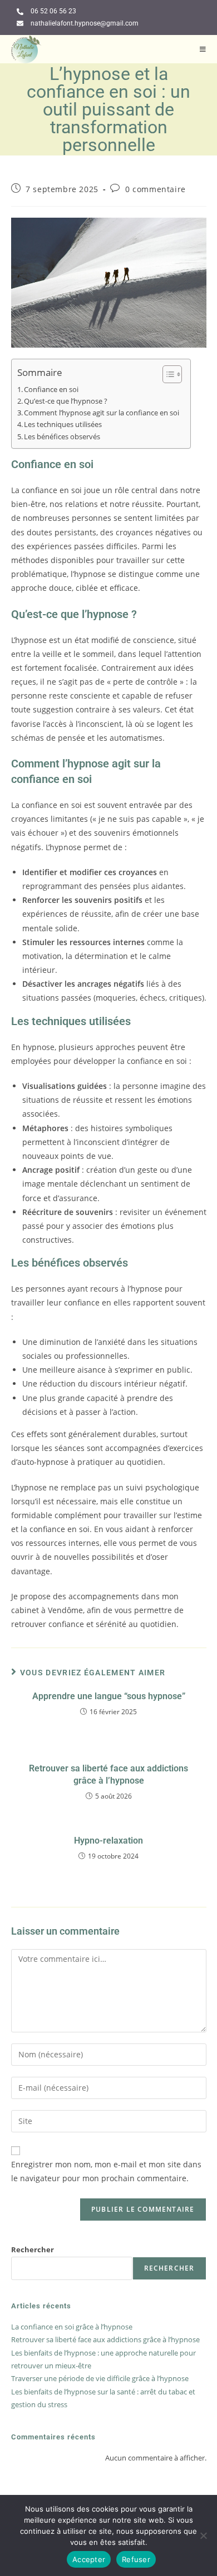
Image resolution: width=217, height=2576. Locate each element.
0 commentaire (156, 189)
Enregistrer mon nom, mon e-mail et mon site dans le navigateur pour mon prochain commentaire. (106, 2171)
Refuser (136, 2559)
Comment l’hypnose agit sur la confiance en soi (102, 413)
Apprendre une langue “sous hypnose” (109, 1696)
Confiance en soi (51, 390)
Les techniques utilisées (63, 425)
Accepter (89, 2559)
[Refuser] (203, 2535)
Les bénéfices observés (62, 437)
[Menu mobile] (203, 49)
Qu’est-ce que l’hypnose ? (66, 401)
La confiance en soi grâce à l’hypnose (72, 2327)
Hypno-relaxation (108, 1841)
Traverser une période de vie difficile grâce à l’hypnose (100, 2378)
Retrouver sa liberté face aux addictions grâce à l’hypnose (108, 1774)
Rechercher (33, 2249)
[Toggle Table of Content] (167, 374)
